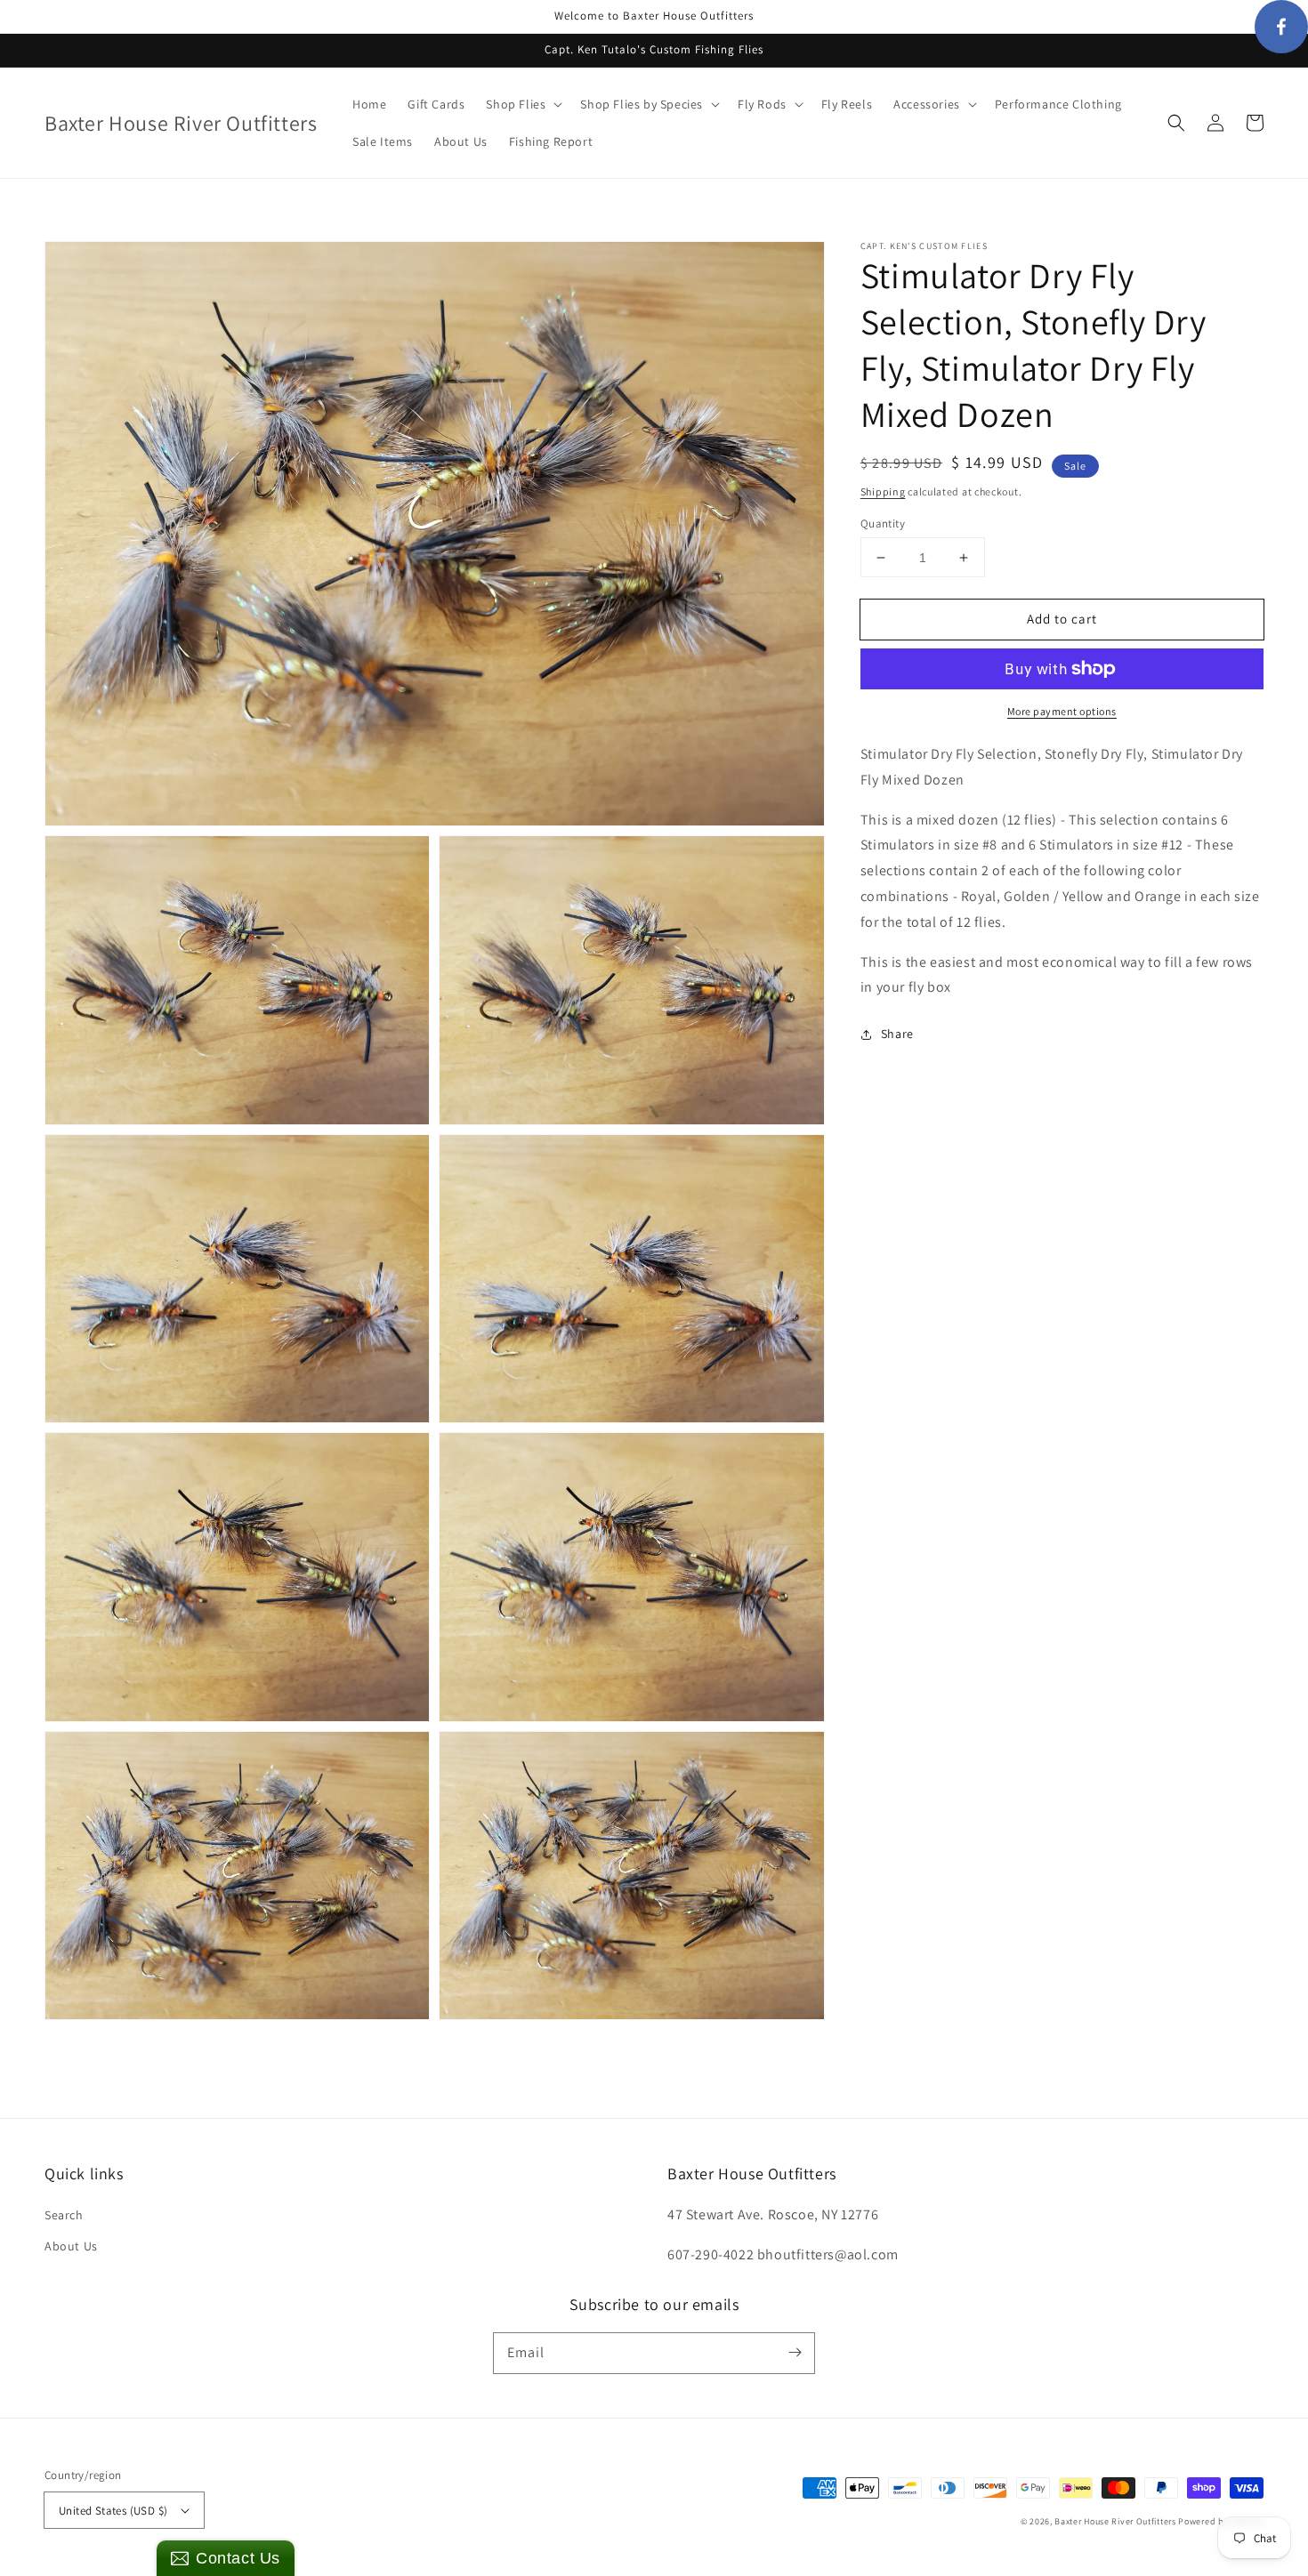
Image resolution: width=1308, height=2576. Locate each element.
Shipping (883, 491)
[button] (1176, 123)
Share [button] (897, 1034)
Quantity (883, 523)
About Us (71, 2246)
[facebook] (1281, 27)
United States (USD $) (113, 2511)
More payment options (1062, 711)
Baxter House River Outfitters (1115, 2521)
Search (64, 2215)
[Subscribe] (795, 2353)
